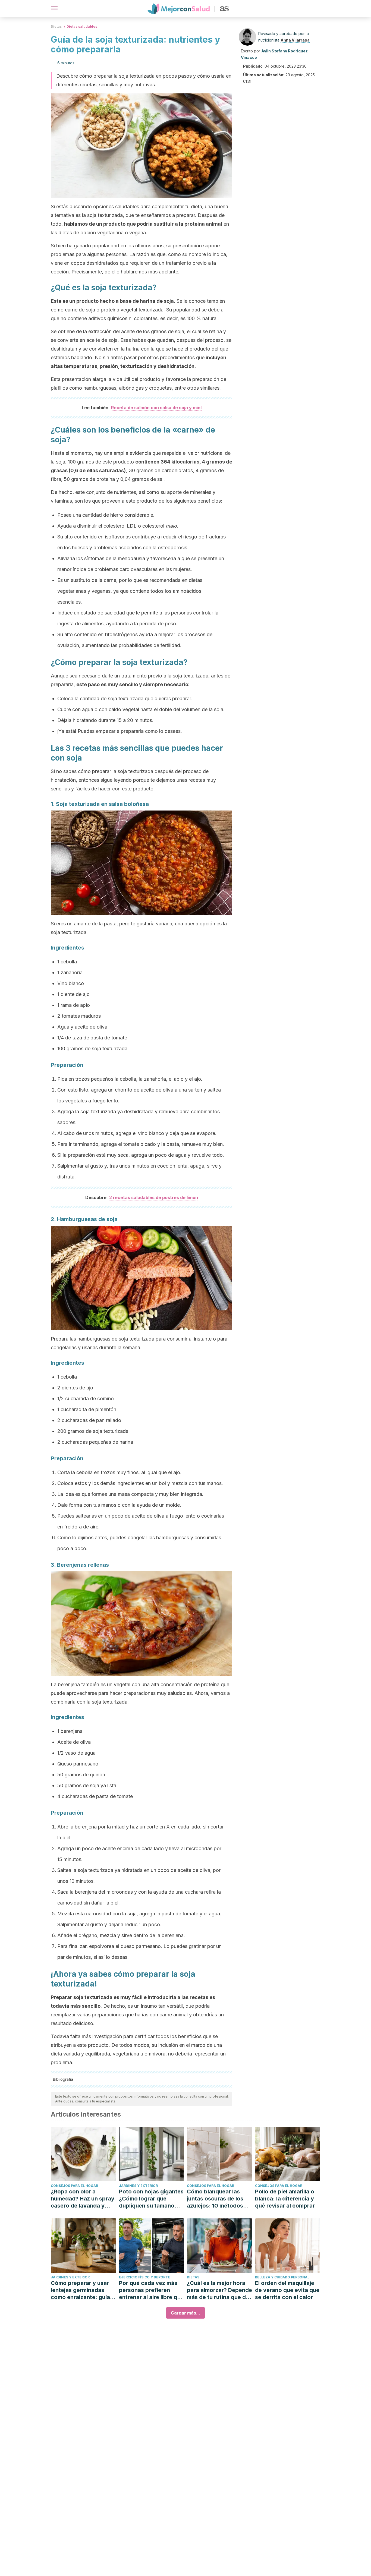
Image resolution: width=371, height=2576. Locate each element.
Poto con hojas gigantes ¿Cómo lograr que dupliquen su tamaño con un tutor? (151, 2199)
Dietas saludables (82, 26)
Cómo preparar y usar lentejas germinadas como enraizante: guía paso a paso (80, 2290)
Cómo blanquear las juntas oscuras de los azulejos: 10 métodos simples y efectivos (215, 2199)
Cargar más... (185, 2313)
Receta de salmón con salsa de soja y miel (156, 408)
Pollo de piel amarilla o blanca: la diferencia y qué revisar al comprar (285, 2199)
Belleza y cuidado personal (282, 2277)
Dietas (56, 26)
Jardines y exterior (138, 2186)
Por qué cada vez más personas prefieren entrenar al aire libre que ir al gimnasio (151, 2290)
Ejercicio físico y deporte (144, 2277)
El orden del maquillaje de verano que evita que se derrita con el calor (287, 2290)
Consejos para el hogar (74, 2186)
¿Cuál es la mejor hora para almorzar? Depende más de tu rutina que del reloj (219, 2290)
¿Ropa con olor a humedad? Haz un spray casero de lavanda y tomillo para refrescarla (83, 2199)
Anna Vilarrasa (295, 40)
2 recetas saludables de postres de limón (154, 1197)
